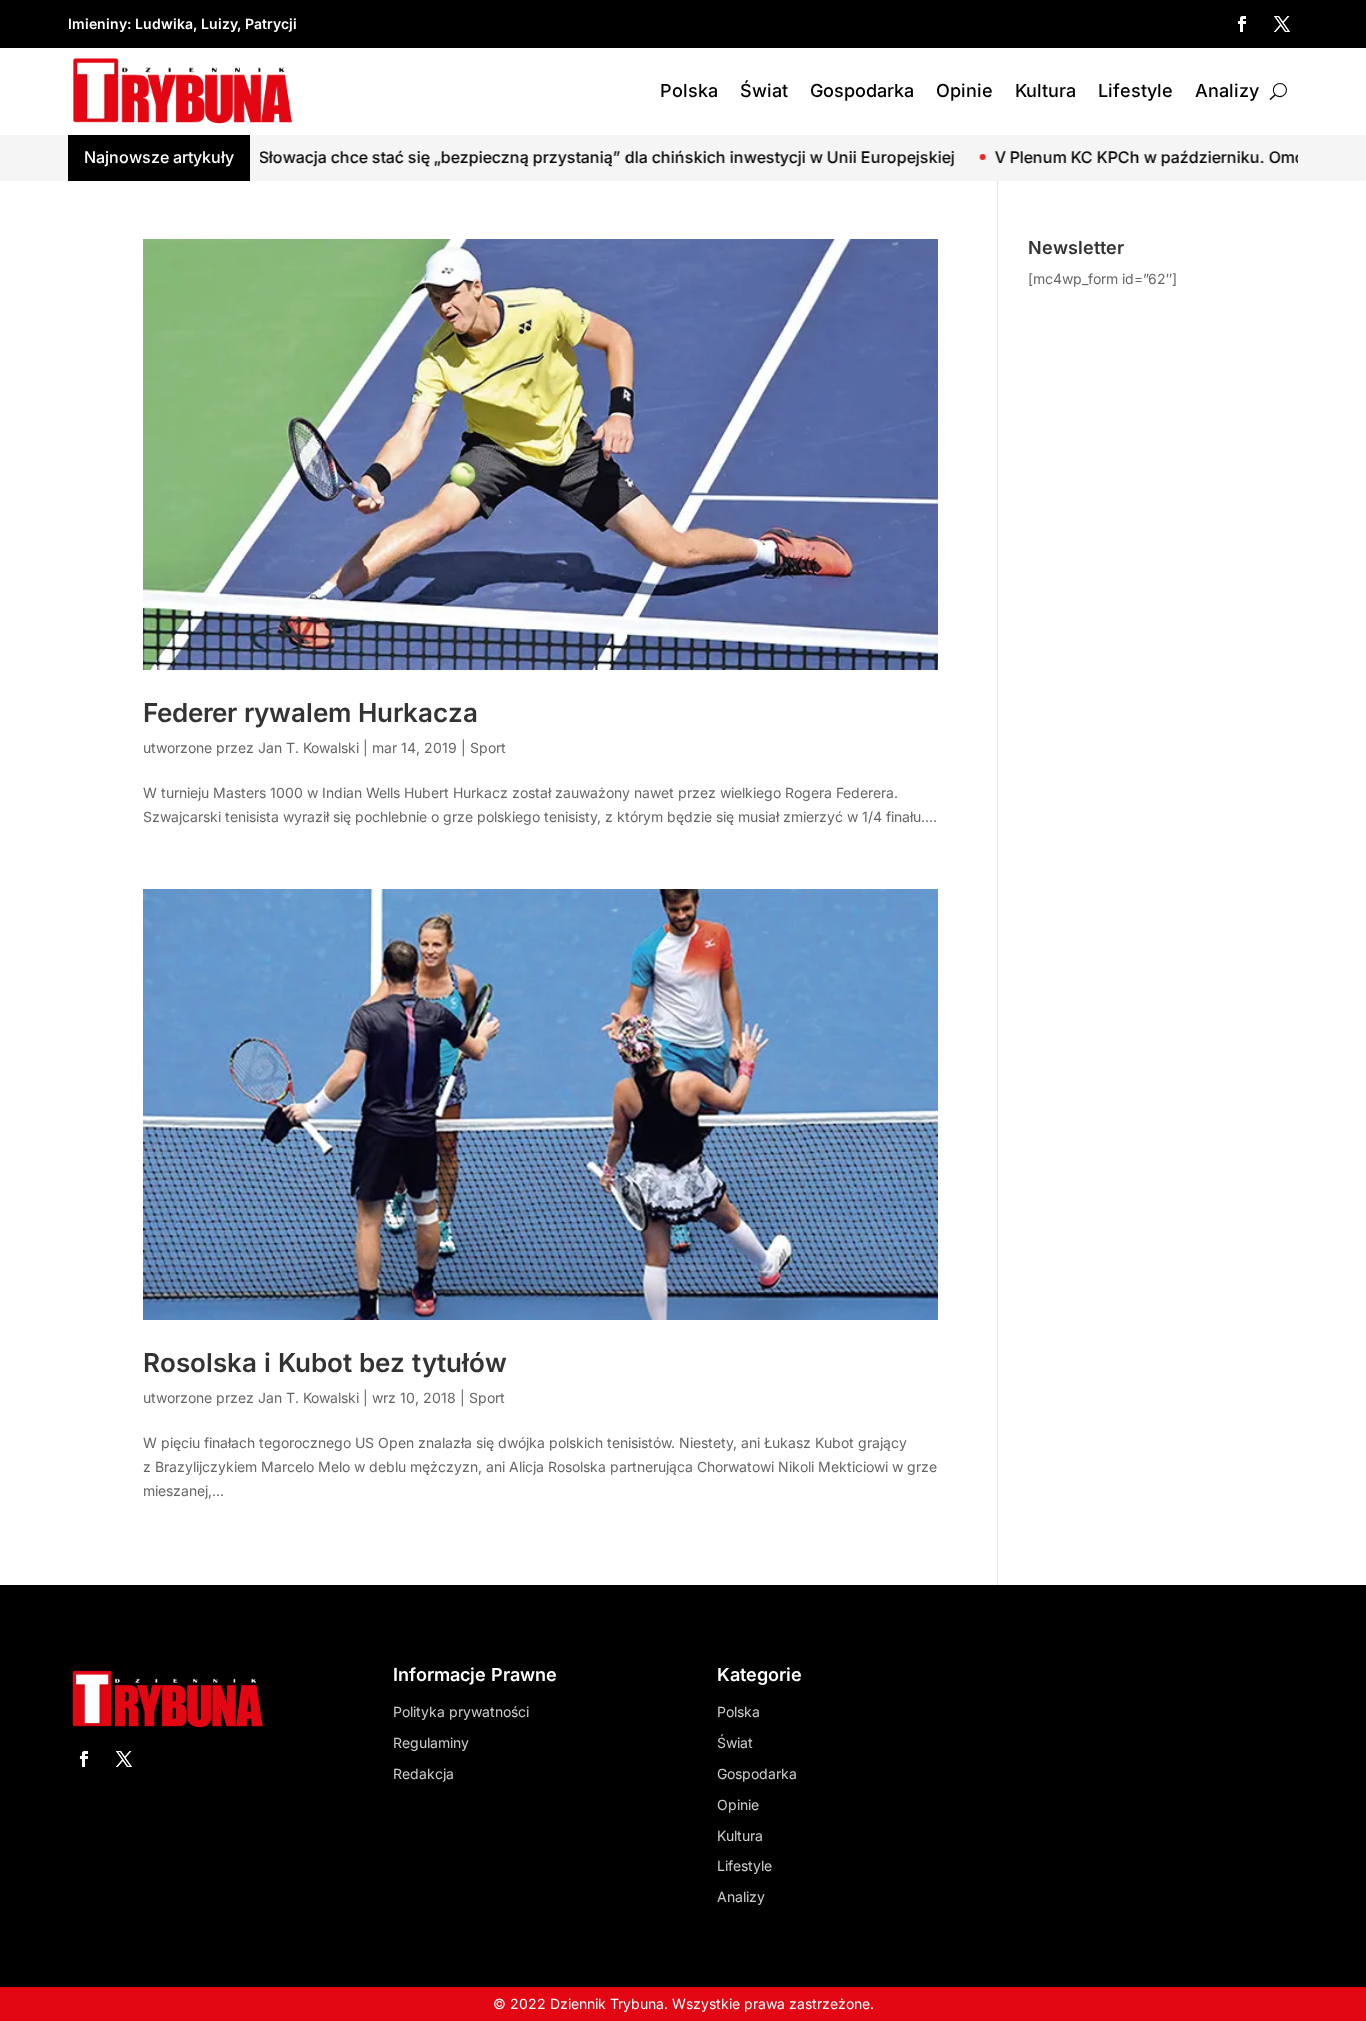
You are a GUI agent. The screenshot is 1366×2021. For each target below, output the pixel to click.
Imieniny (97, 23)
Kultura (1045, 90)
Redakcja (423, 1773)
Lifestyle (1135, 90)
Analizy (1227, 90)
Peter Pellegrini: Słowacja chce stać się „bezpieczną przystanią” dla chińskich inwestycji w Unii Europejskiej (454, 157)
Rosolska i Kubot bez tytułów (325, 1362)
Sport (488, 747)
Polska (689, 90)
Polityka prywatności (461, 1711)
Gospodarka (862, 90)
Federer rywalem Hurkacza (310, 712)
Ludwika (164, 23)
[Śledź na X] (1282, 24)
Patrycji (271, 23)
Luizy (219, 23)
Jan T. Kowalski (308, 747)
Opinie (964, 90)
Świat (764, 90)
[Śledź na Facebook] (1242, 24)
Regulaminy (431, 1742)
